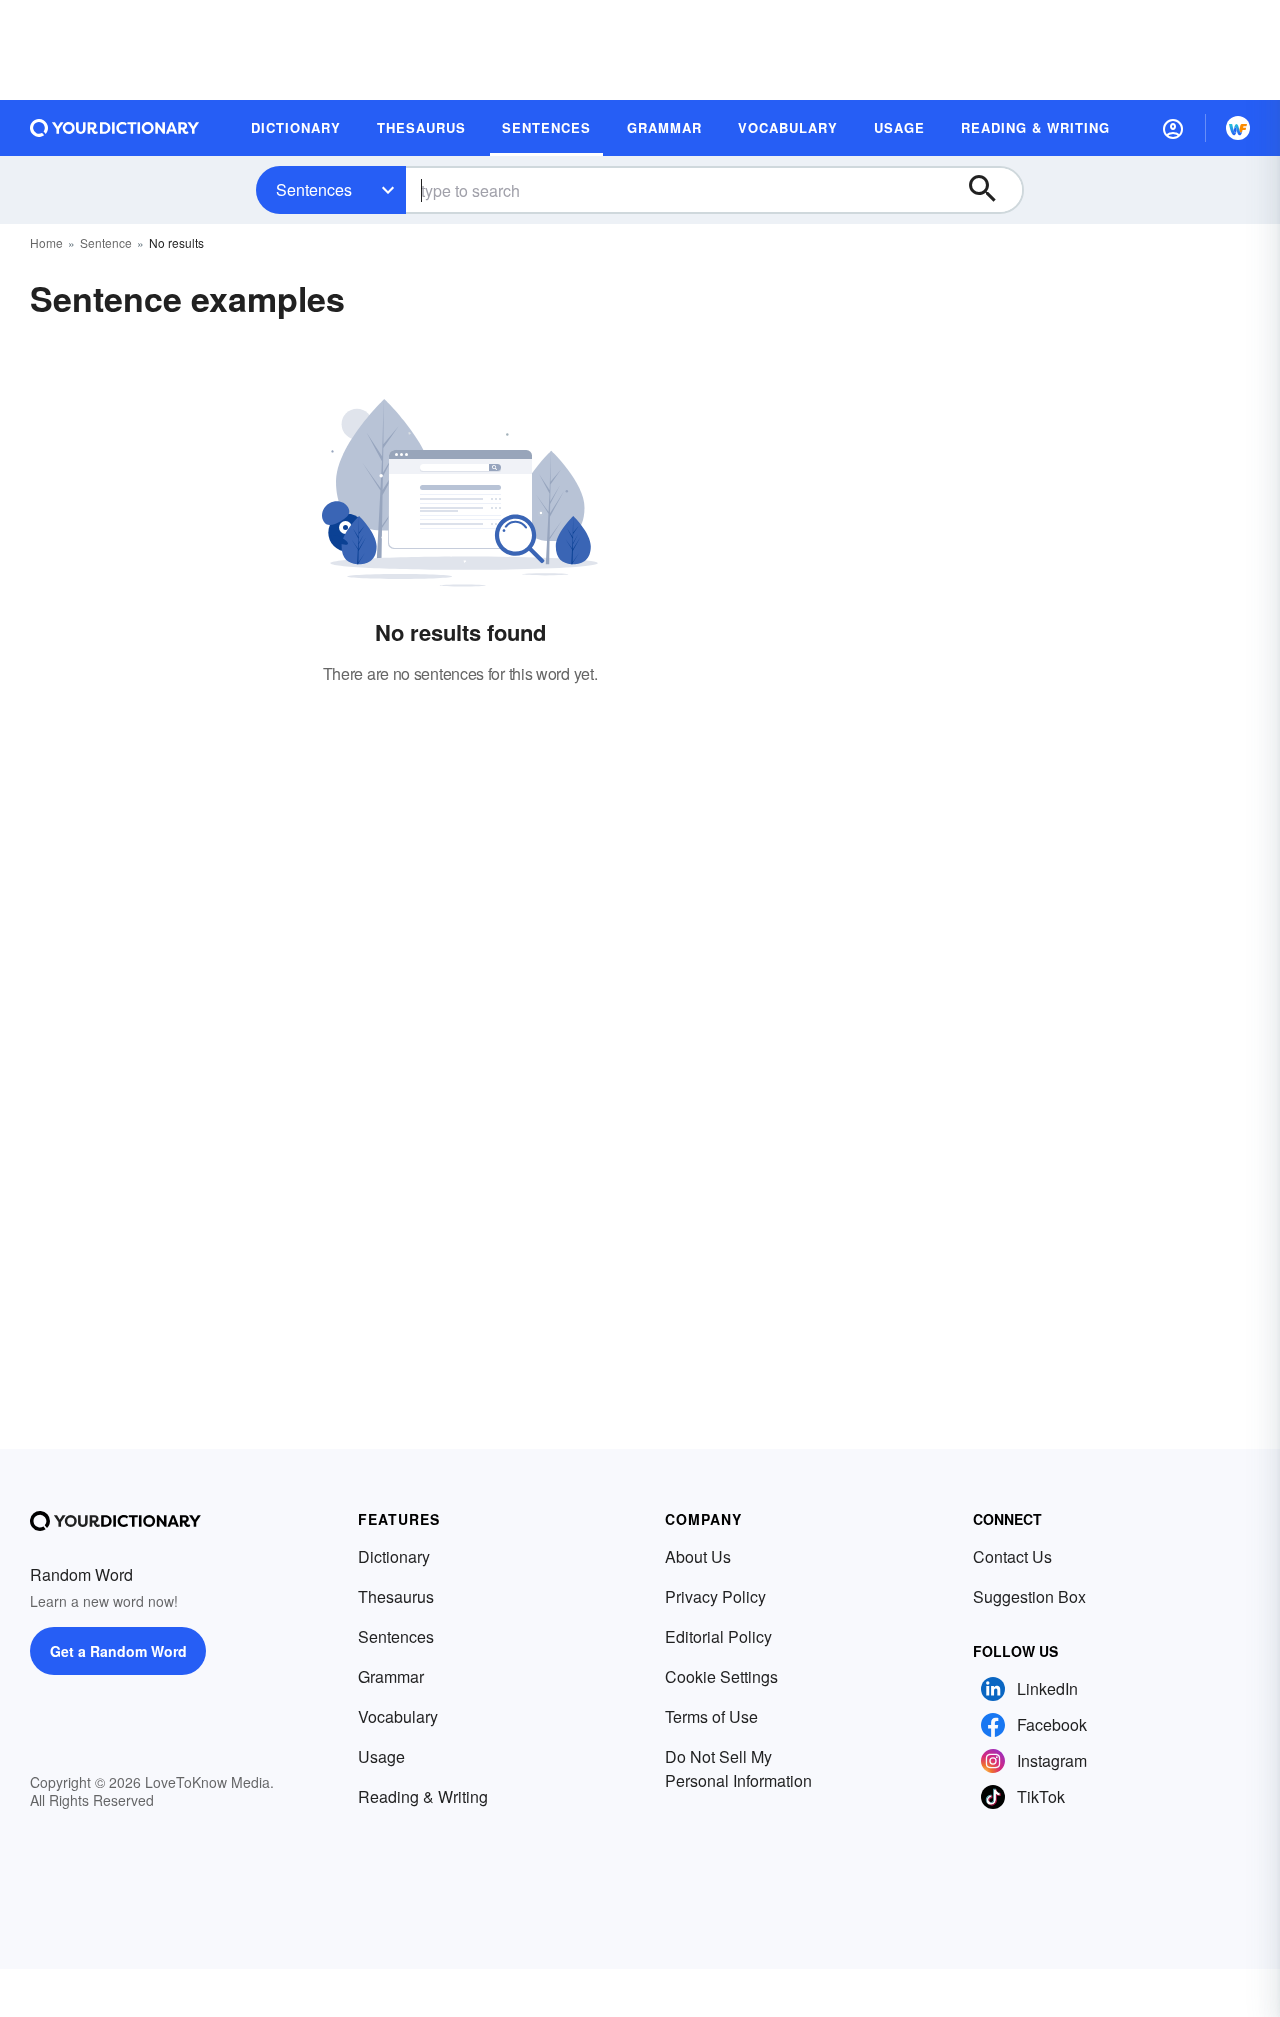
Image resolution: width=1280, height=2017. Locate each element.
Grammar (391, 1676)
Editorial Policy (718, 1636)
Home (46, 242)
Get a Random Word (118, 1651)
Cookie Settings (721, 1676)
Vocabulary (398, 1716)
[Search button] (992, 190)
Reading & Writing (423, 1796)
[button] (1173, 128)
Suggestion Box (1029, 1596)
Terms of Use (711, 1716)
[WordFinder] (1238, 128)
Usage (381, 1756)
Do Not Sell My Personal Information (738, 1768)
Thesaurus (396, 1596)
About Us (698, 1556)
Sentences (314, 189)
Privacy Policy (715, 1596)
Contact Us (1012, 1556)
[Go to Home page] (115, 128)
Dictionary (394, 1556)
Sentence (106, 242)
